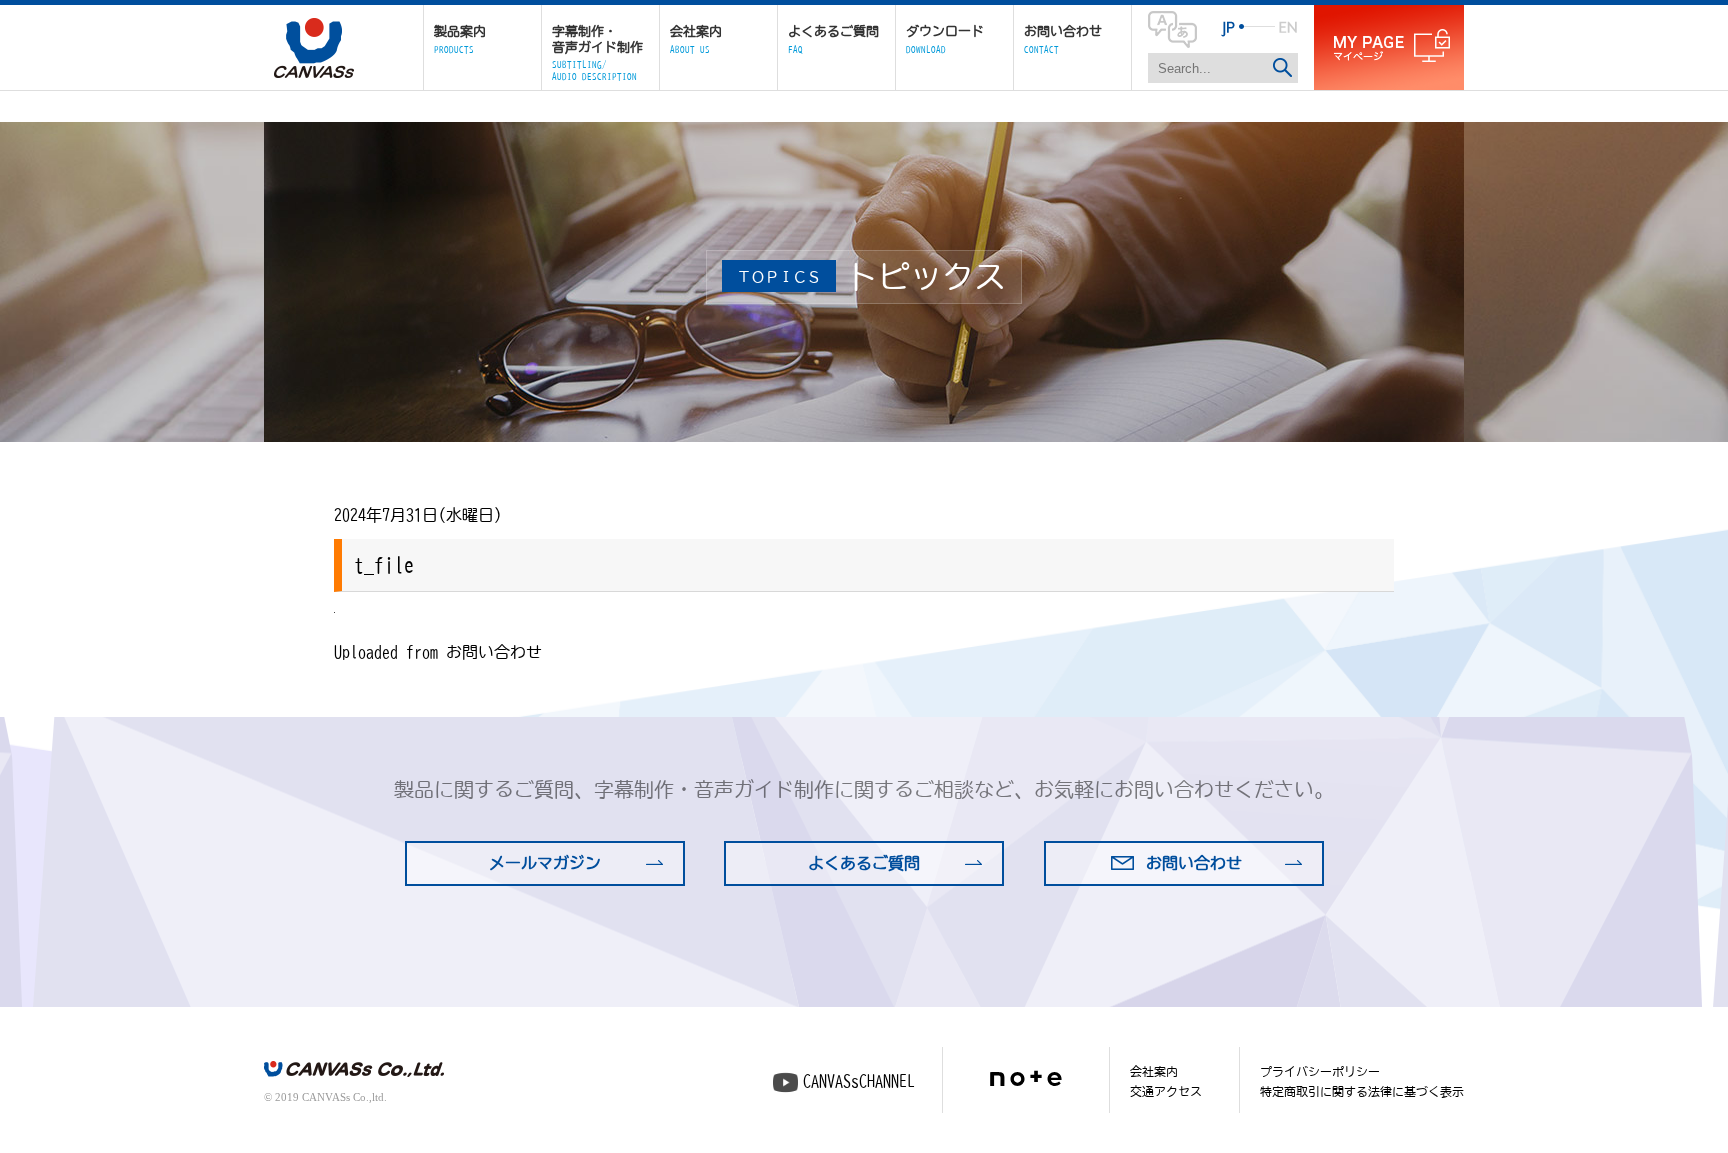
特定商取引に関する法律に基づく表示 (1362, 1091)
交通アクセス (1166, 1091)
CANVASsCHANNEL (859, 1081)
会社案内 (1154, 1071)
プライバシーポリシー (1320, 1071)
